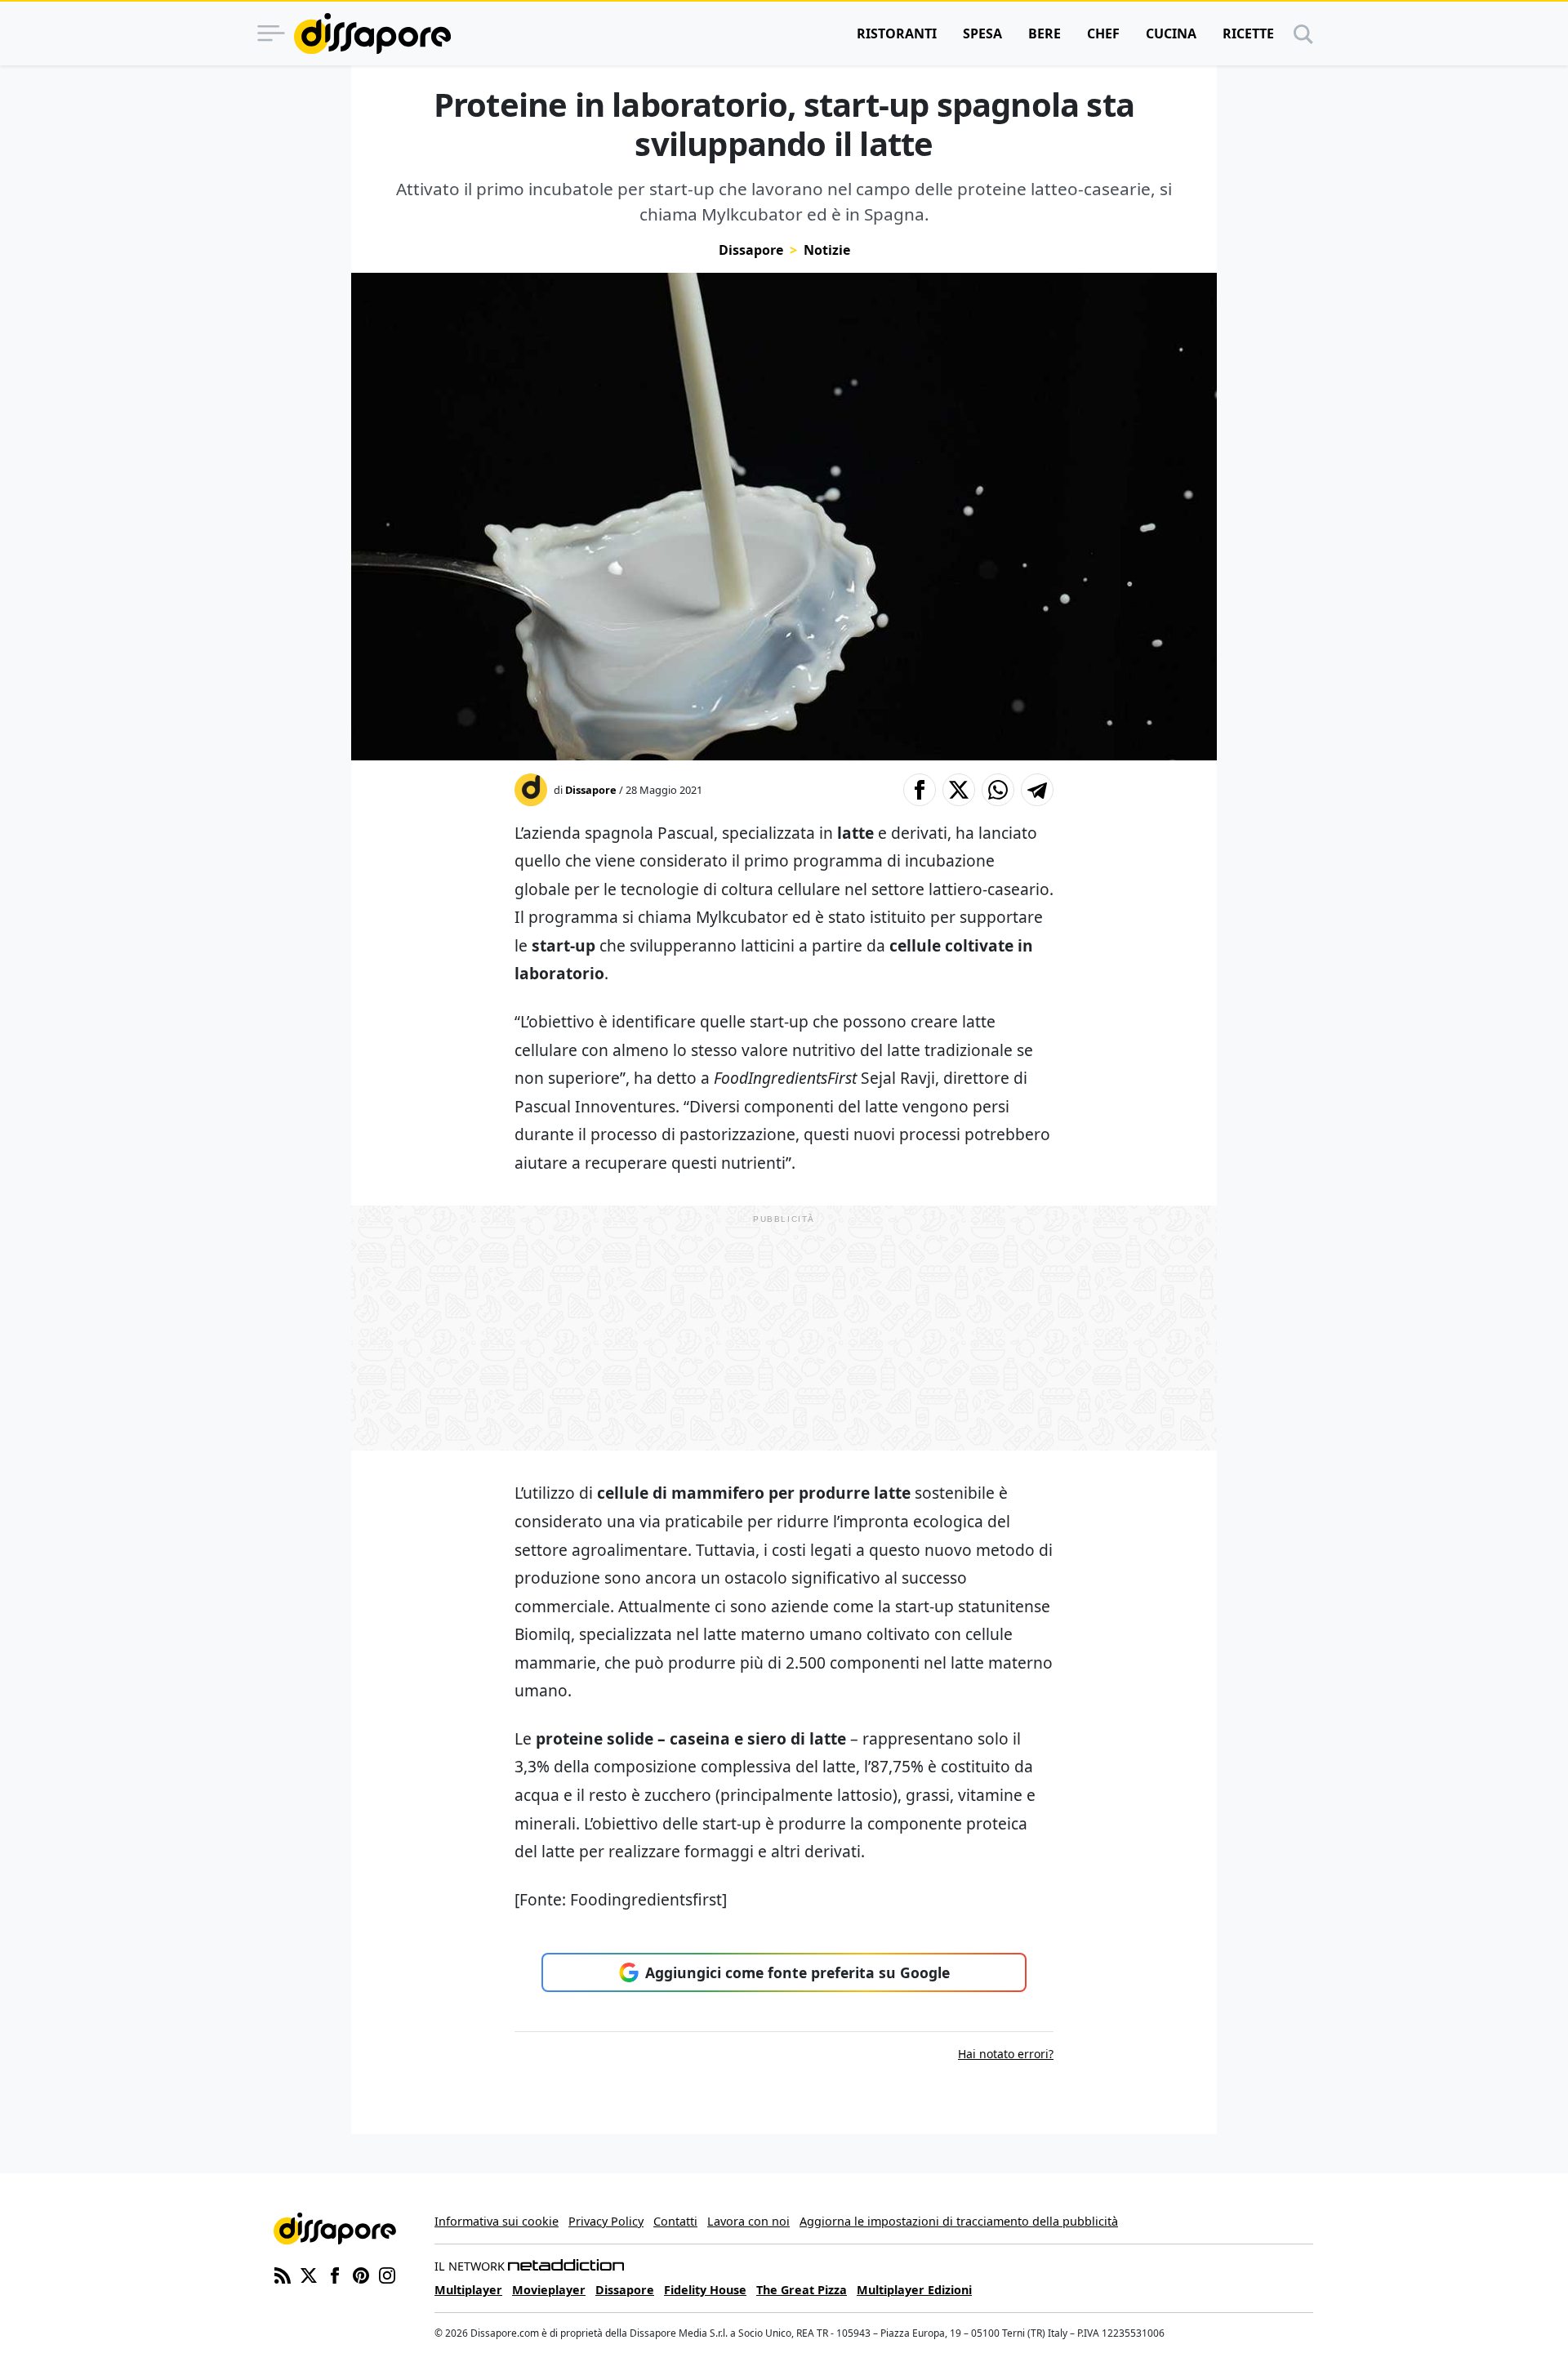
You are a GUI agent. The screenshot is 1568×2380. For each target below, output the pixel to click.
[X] (309, 2274)
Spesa (982, 33)
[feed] (283, 2274)
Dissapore (751, 250)
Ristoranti (897, 33)
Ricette (1248, 33)
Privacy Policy (606, 2221)
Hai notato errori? (1006, 2054)
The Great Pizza (802, 2290)
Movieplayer (549, 2290)
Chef (1103, 33)
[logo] (372, 33)
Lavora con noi (748, 2221)
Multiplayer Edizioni (914, 2290)
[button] (920, 790)
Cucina (1171, 33)
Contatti (675, 2221)
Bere (1045, 33)
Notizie (827, 250)
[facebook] (335, 2274)
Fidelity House (705, 2290)
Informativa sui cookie (497, 2221)
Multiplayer (468, 2290)
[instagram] (387, 2274)
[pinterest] (361, 2274)
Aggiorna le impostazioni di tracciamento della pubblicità (959, 2221)
